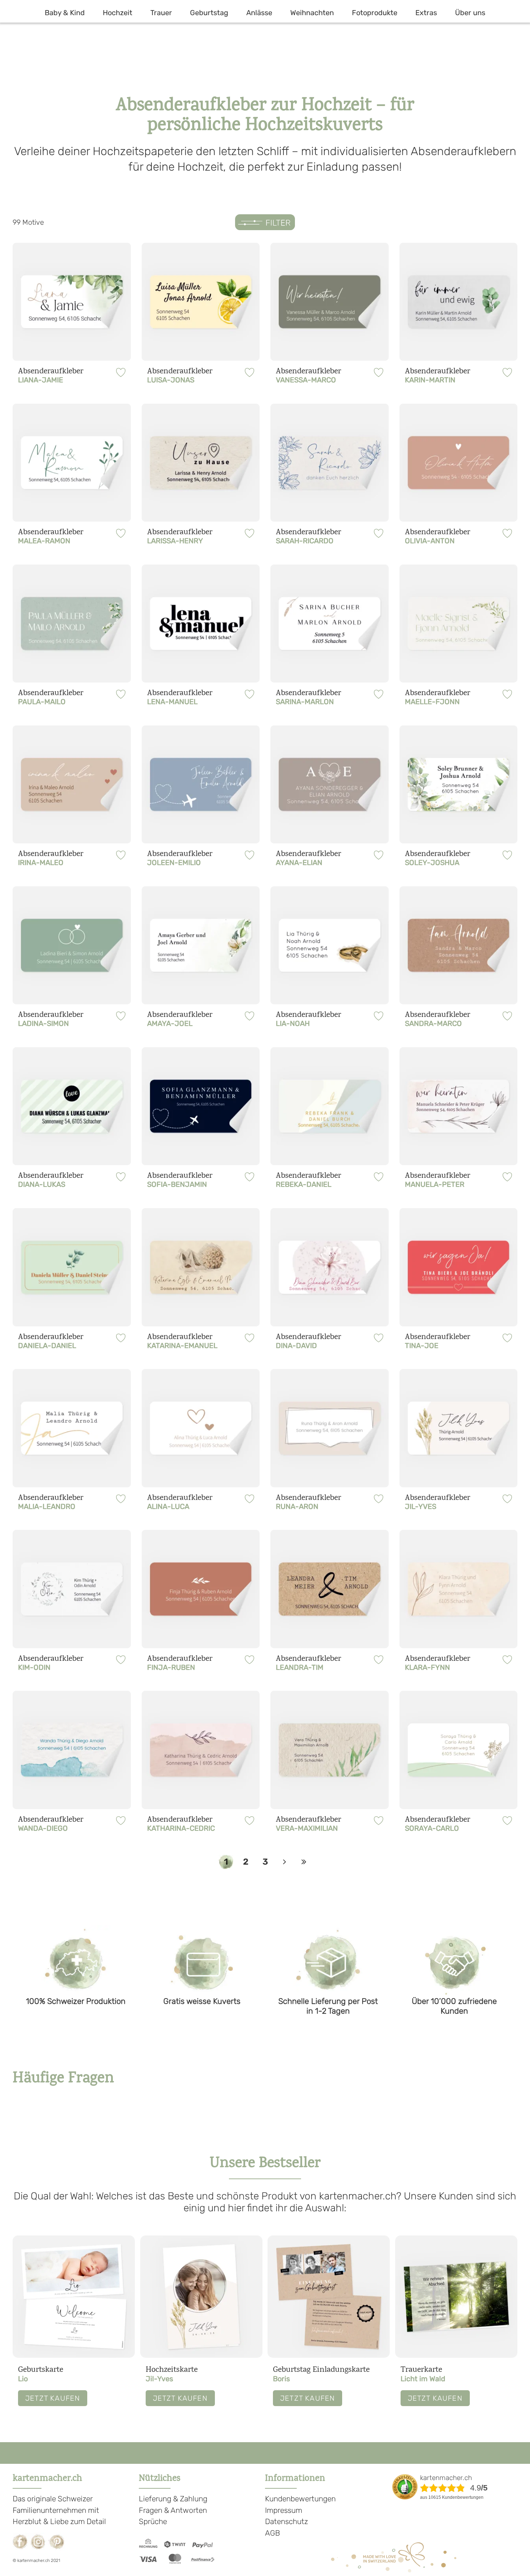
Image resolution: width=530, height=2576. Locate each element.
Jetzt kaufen (53, 2398)
